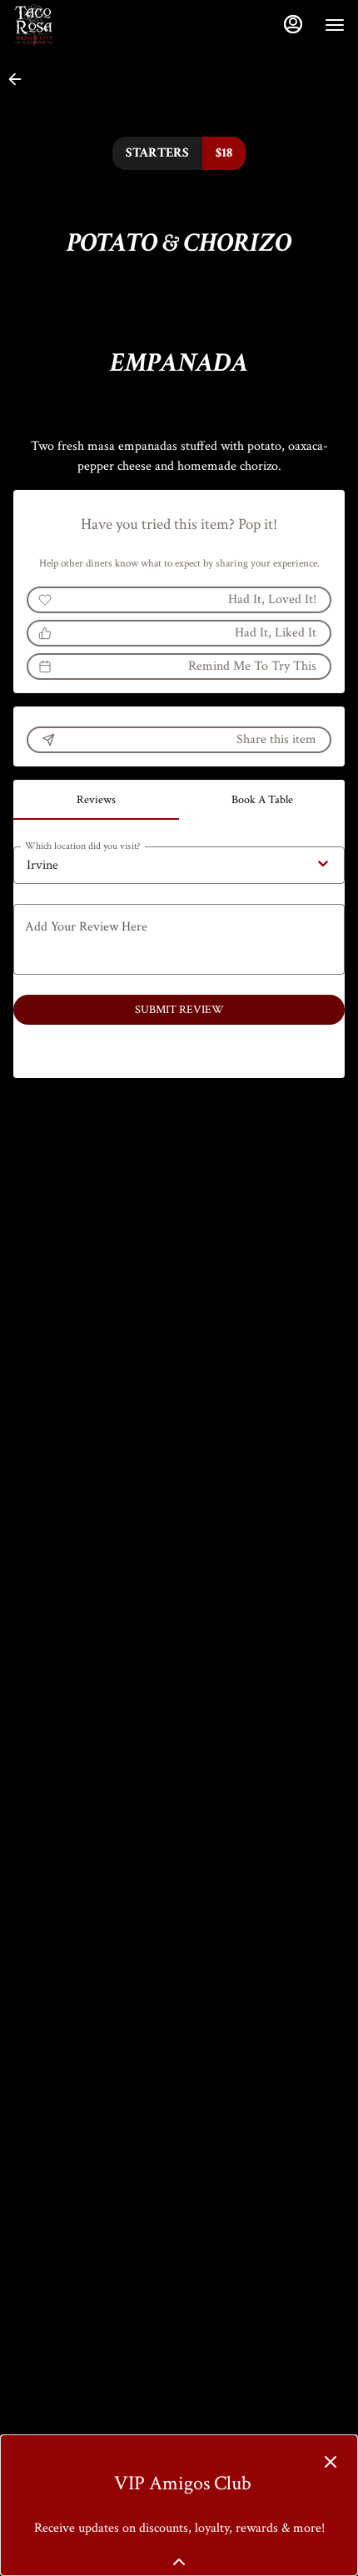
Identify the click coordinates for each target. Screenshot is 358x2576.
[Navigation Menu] (335, 25)
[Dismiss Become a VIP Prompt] (331, 2462)
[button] (20, 79)
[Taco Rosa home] (88, 25)
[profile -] (293, 24)
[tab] (96, 800)
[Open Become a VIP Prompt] (179, 2562)
